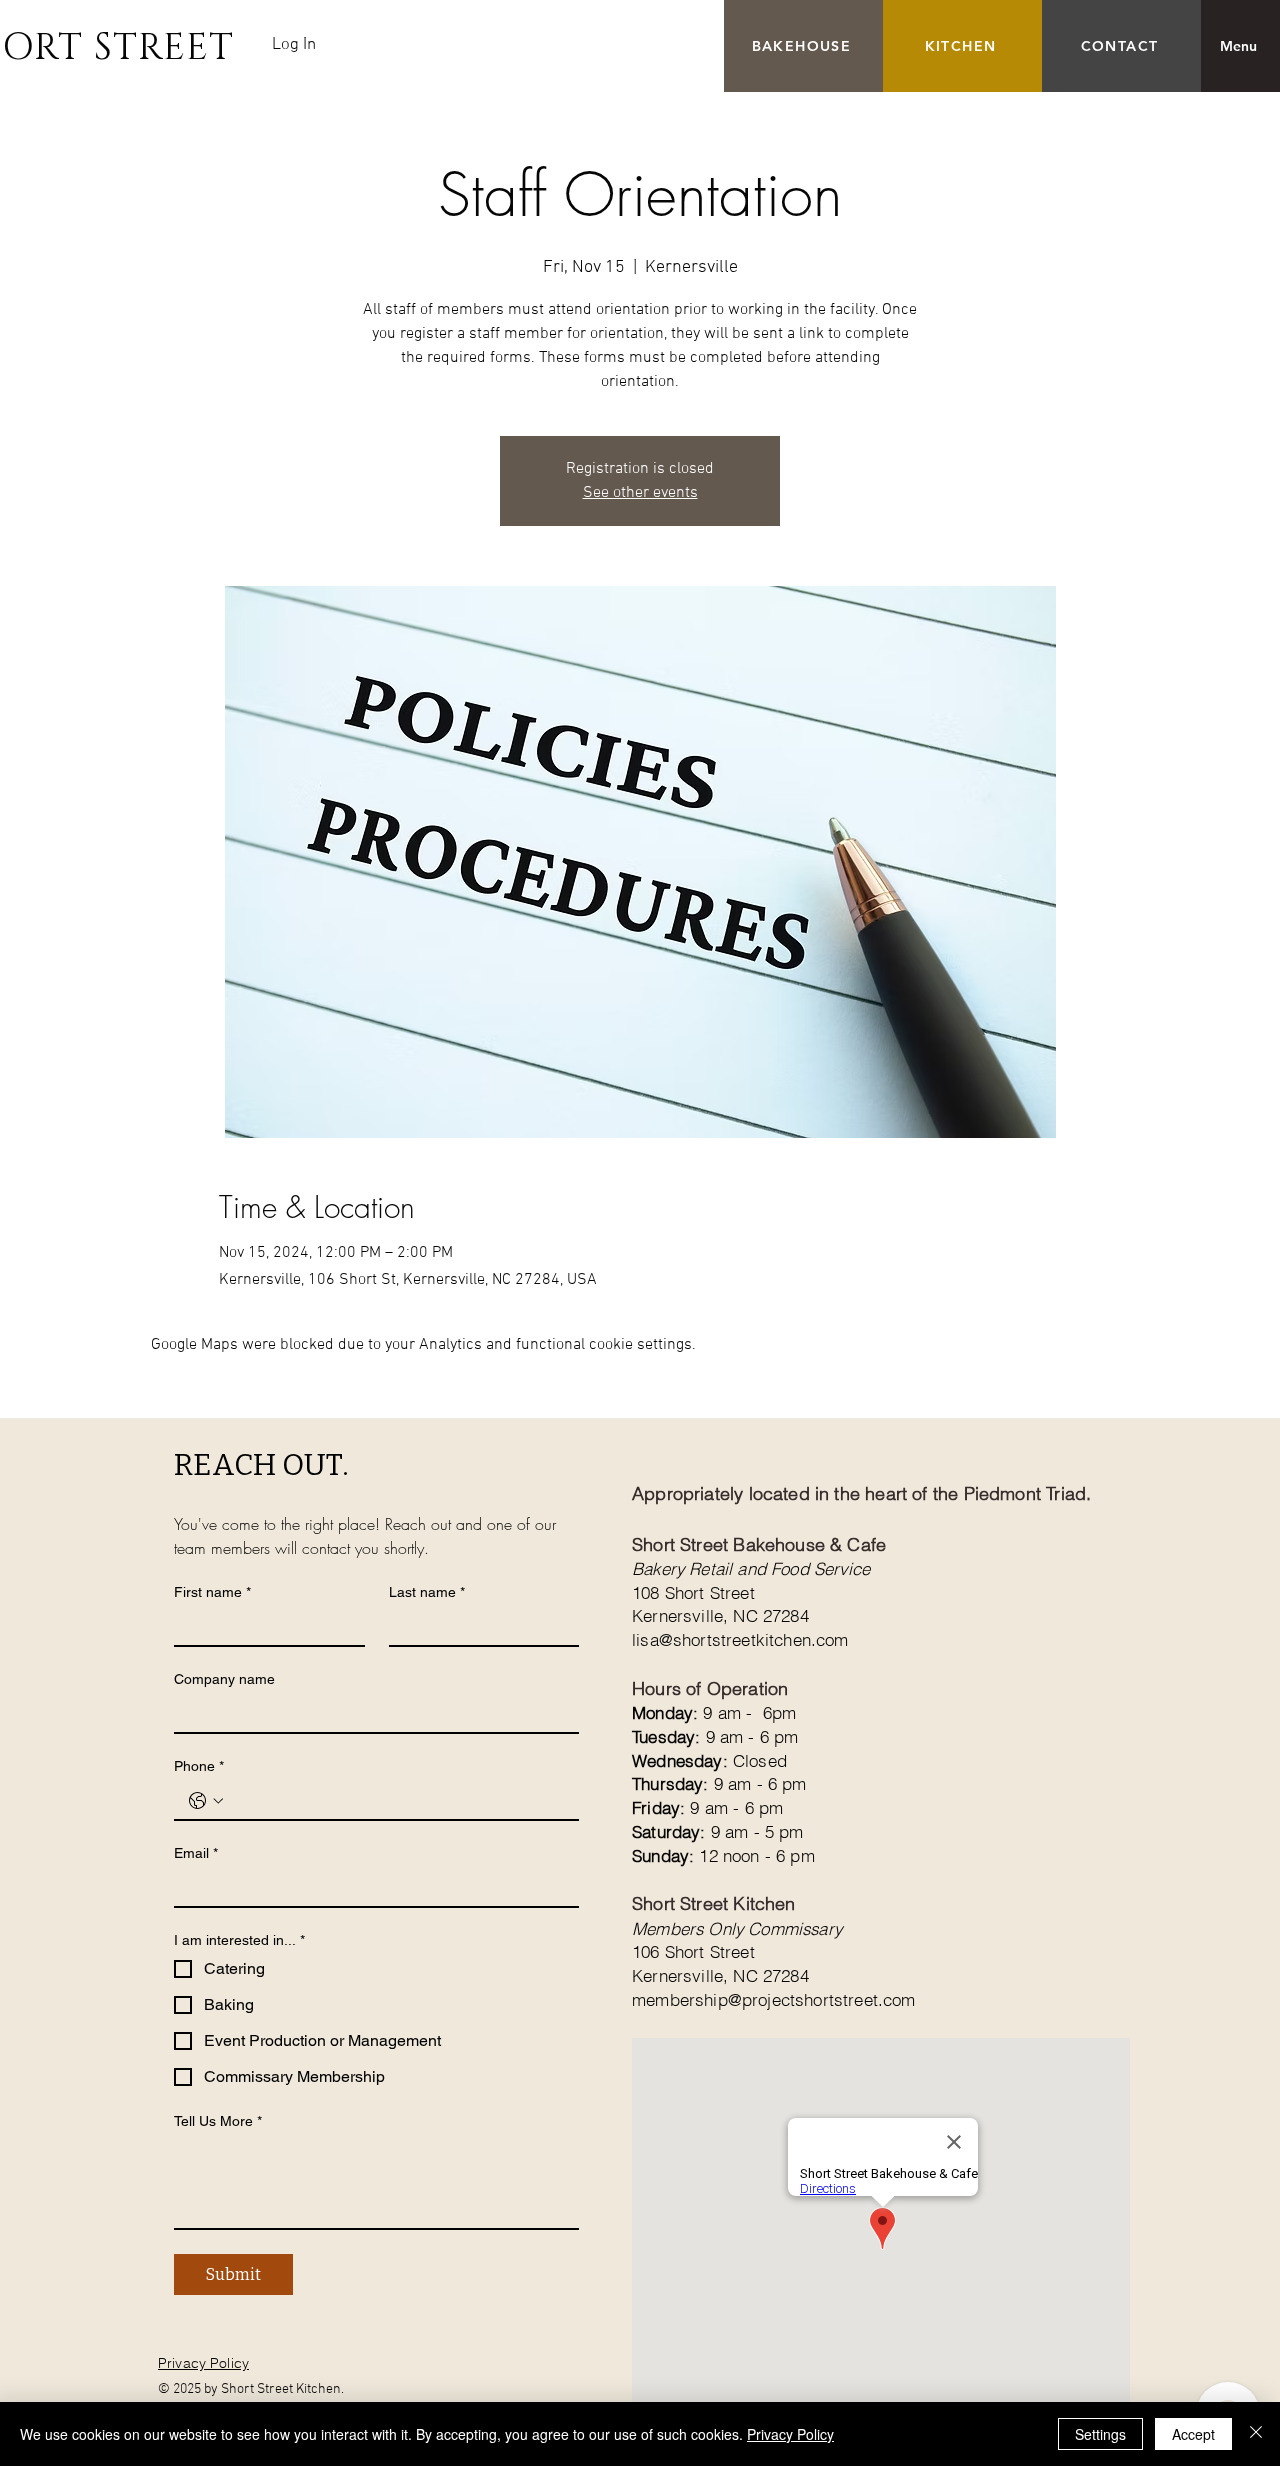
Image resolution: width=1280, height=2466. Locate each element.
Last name (427, 1592)
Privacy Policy (790, 2434)
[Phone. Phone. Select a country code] (206, 1801)
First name (212, 1592)
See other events (640, 493)
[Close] (1256, 2434)
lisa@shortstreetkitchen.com (740, 1639)
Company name (224, 1679)
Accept (1193, 2434)
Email (196, 1853)
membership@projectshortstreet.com (774, 1999)
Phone (199, 1766)
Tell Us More (218, 2121)
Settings (1100, 2434)
